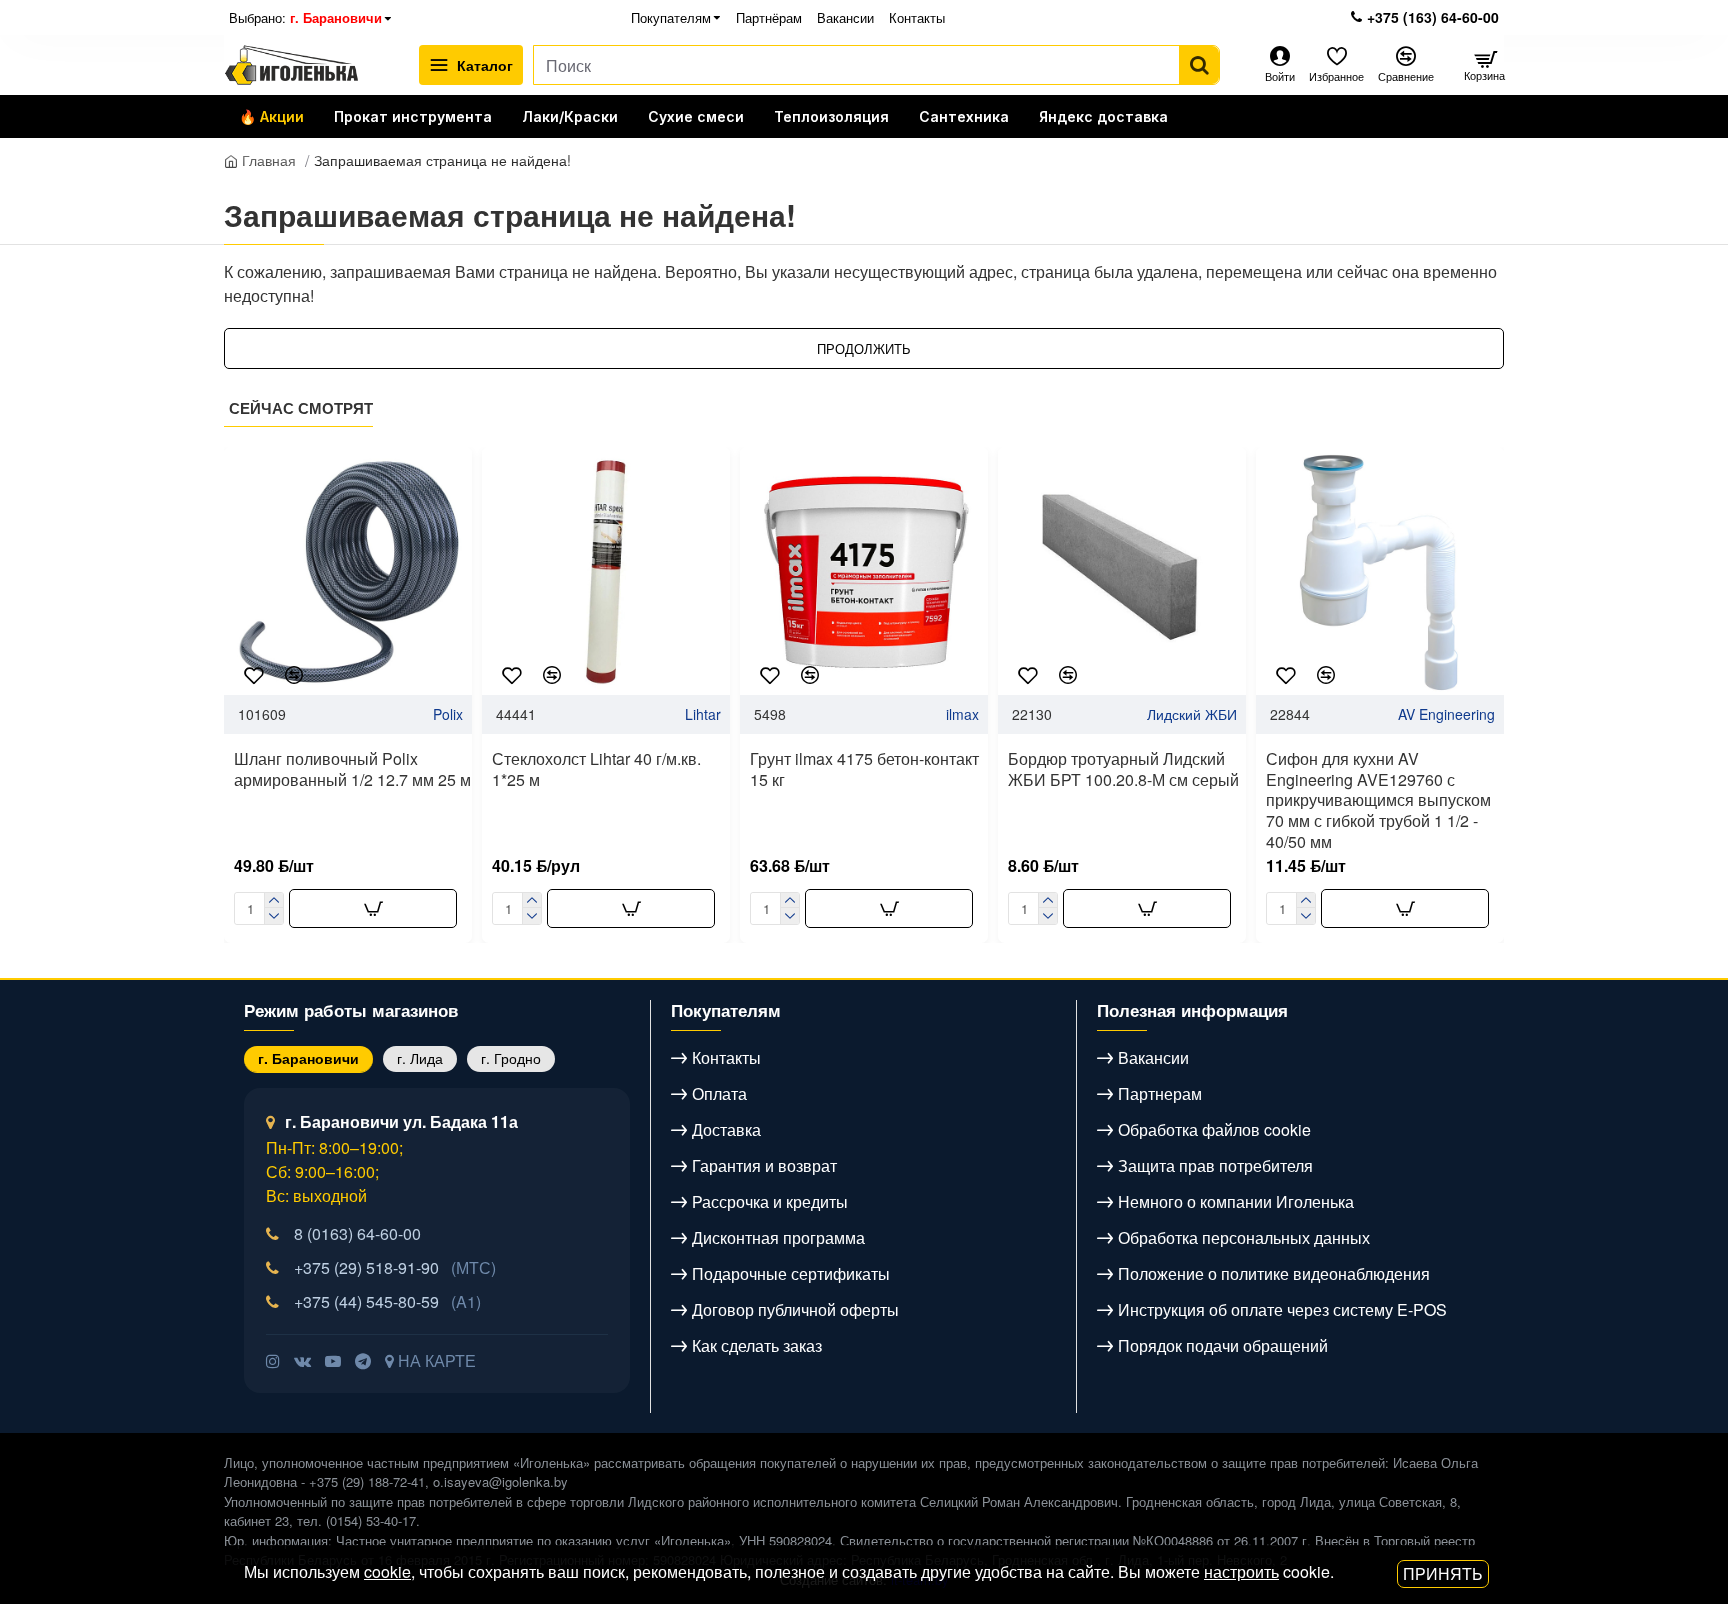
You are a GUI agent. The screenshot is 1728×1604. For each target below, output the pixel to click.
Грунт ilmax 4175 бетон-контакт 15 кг (864, 770)
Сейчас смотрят (301, 409)
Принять (1443, 1573)
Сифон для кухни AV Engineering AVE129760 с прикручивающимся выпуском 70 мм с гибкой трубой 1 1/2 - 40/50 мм (1378, 801)
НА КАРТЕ (435, 1360)
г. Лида (420, 1058)
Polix (448, 714)
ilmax (962, 714)
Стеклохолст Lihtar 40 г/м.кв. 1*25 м (596, 770)
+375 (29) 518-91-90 (395, 1267)
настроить (1241, 1571)
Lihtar (703, 714)
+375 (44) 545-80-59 (387, 1301)
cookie (387, 1571)
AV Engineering (1446, 714)
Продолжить (864, 348)
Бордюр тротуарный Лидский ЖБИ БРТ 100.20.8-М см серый (1123, 770)
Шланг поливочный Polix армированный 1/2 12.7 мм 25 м (352, 770)
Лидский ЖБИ (1192, 714)
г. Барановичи (308, 1058)
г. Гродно (511, 1058)
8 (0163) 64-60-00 (357, 1233)
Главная (267, 160)
